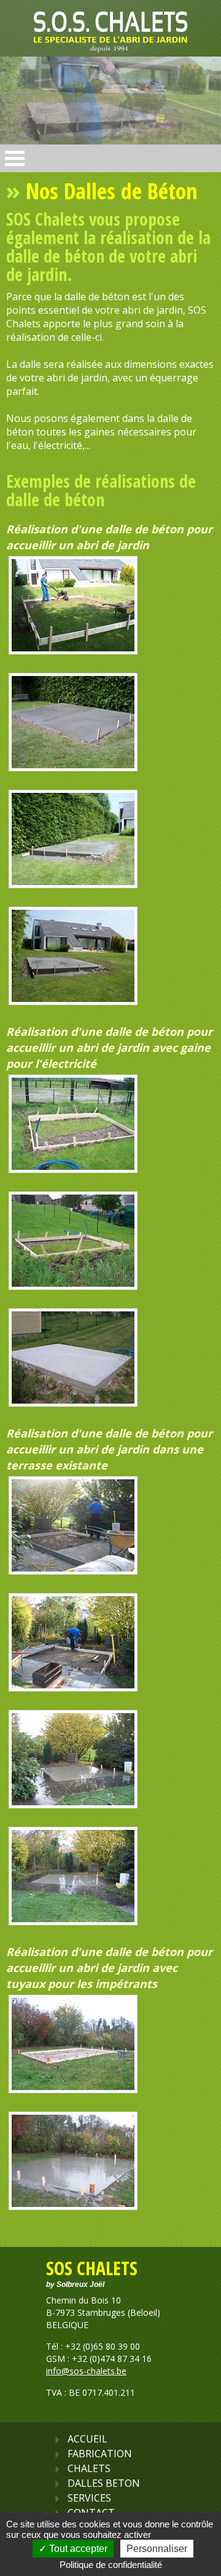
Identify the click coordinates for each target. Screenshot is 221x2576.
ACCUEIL (87, 2439)
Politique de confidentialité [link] (111, 2565)
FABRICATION (100, 2454)
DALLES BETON (104, 2483)
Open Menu (15, 158)
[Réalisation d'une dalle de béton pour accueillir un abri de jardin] (73, 651)
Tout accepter (77, 2549)
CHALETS (89, 2468)
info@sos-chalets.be (86, 2371)
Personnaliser (157, 2549)
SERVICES (89, 2498)
